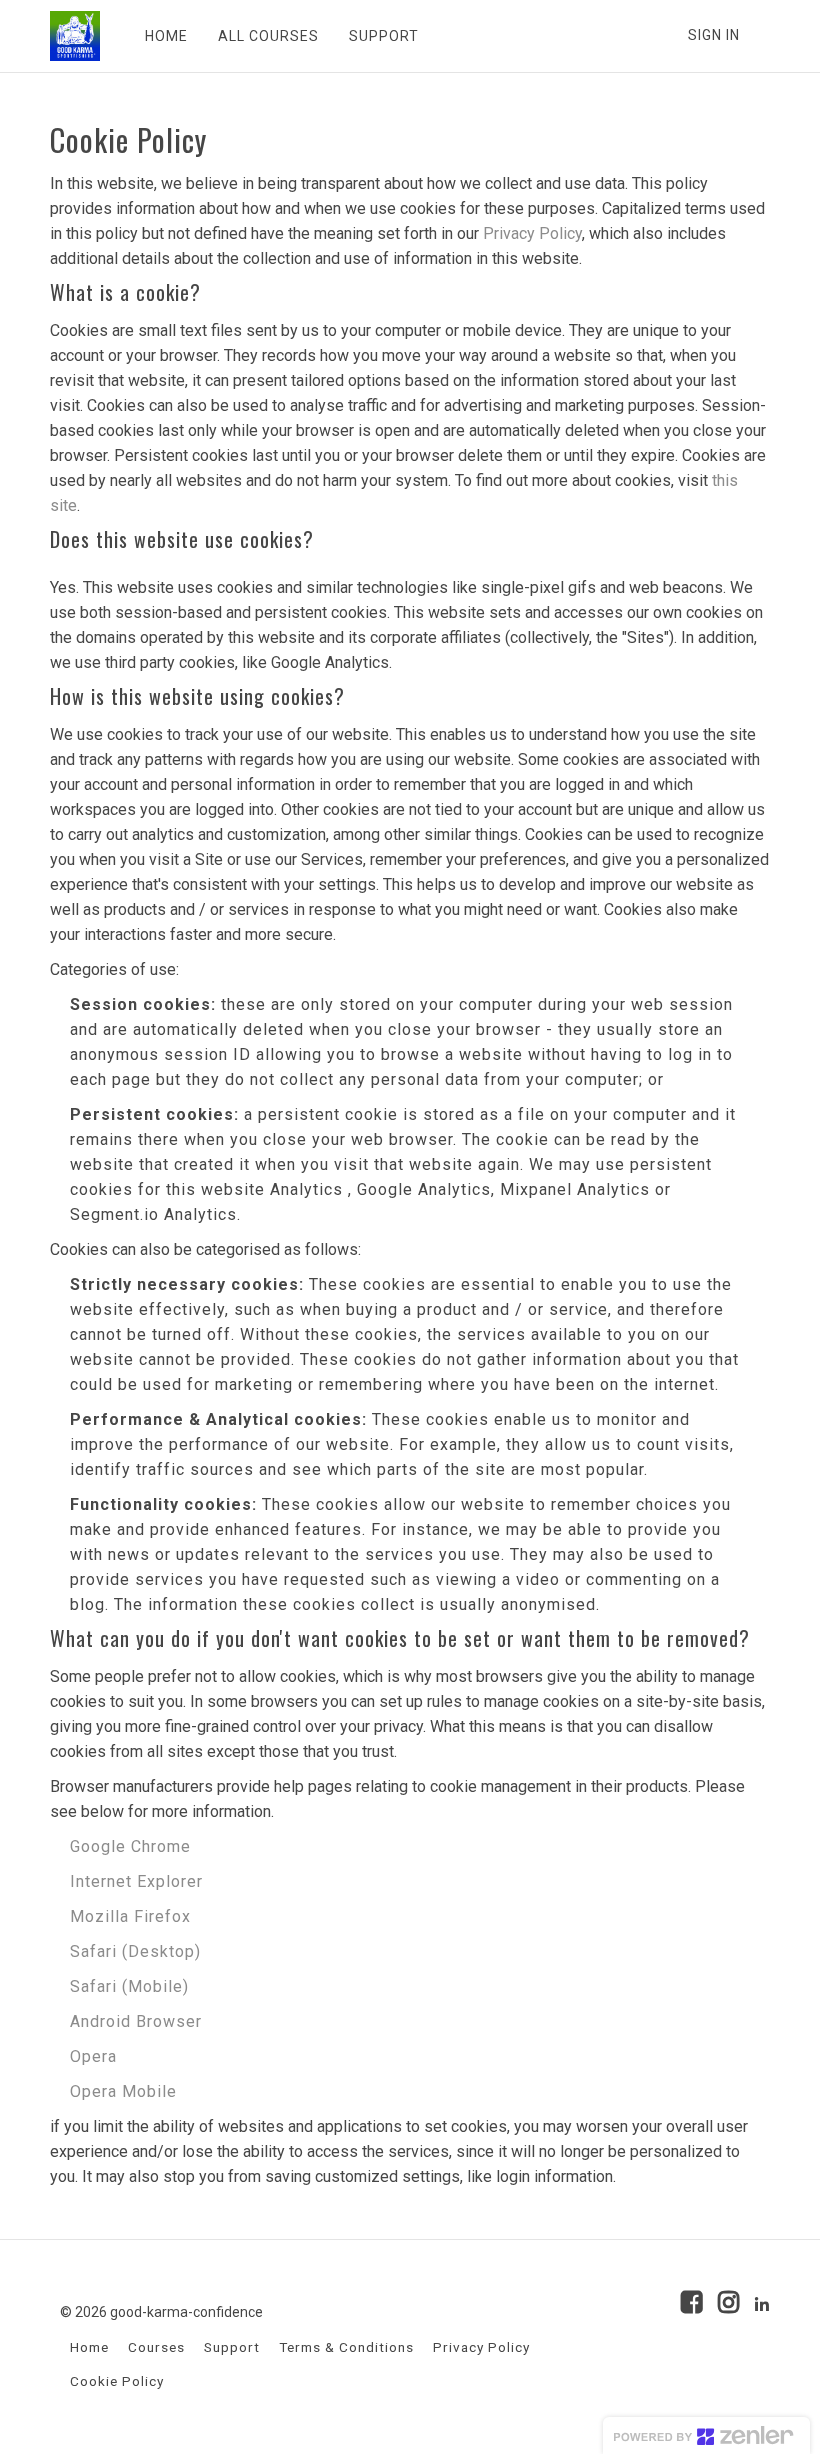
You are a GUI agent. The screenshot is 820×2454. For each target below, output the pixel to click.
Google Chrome (130, 1846)
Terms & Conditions (346, 2347)
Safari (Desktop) (135, 1951)
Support (232, 2347)
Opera (93, 2056)
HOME (166, 36)
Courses (156, 2347)
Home (89, 2347)
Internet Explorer (136, 1881)
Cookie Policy (117, 2381)
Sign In (714, 35)
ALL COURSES (268, 36)
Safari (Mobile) (129, 1986)
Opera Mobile (123, 2091)
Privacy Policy (532, 233)
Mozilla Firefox (130, 1916)
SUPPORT (384, 36)
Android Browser (136, 2021)
